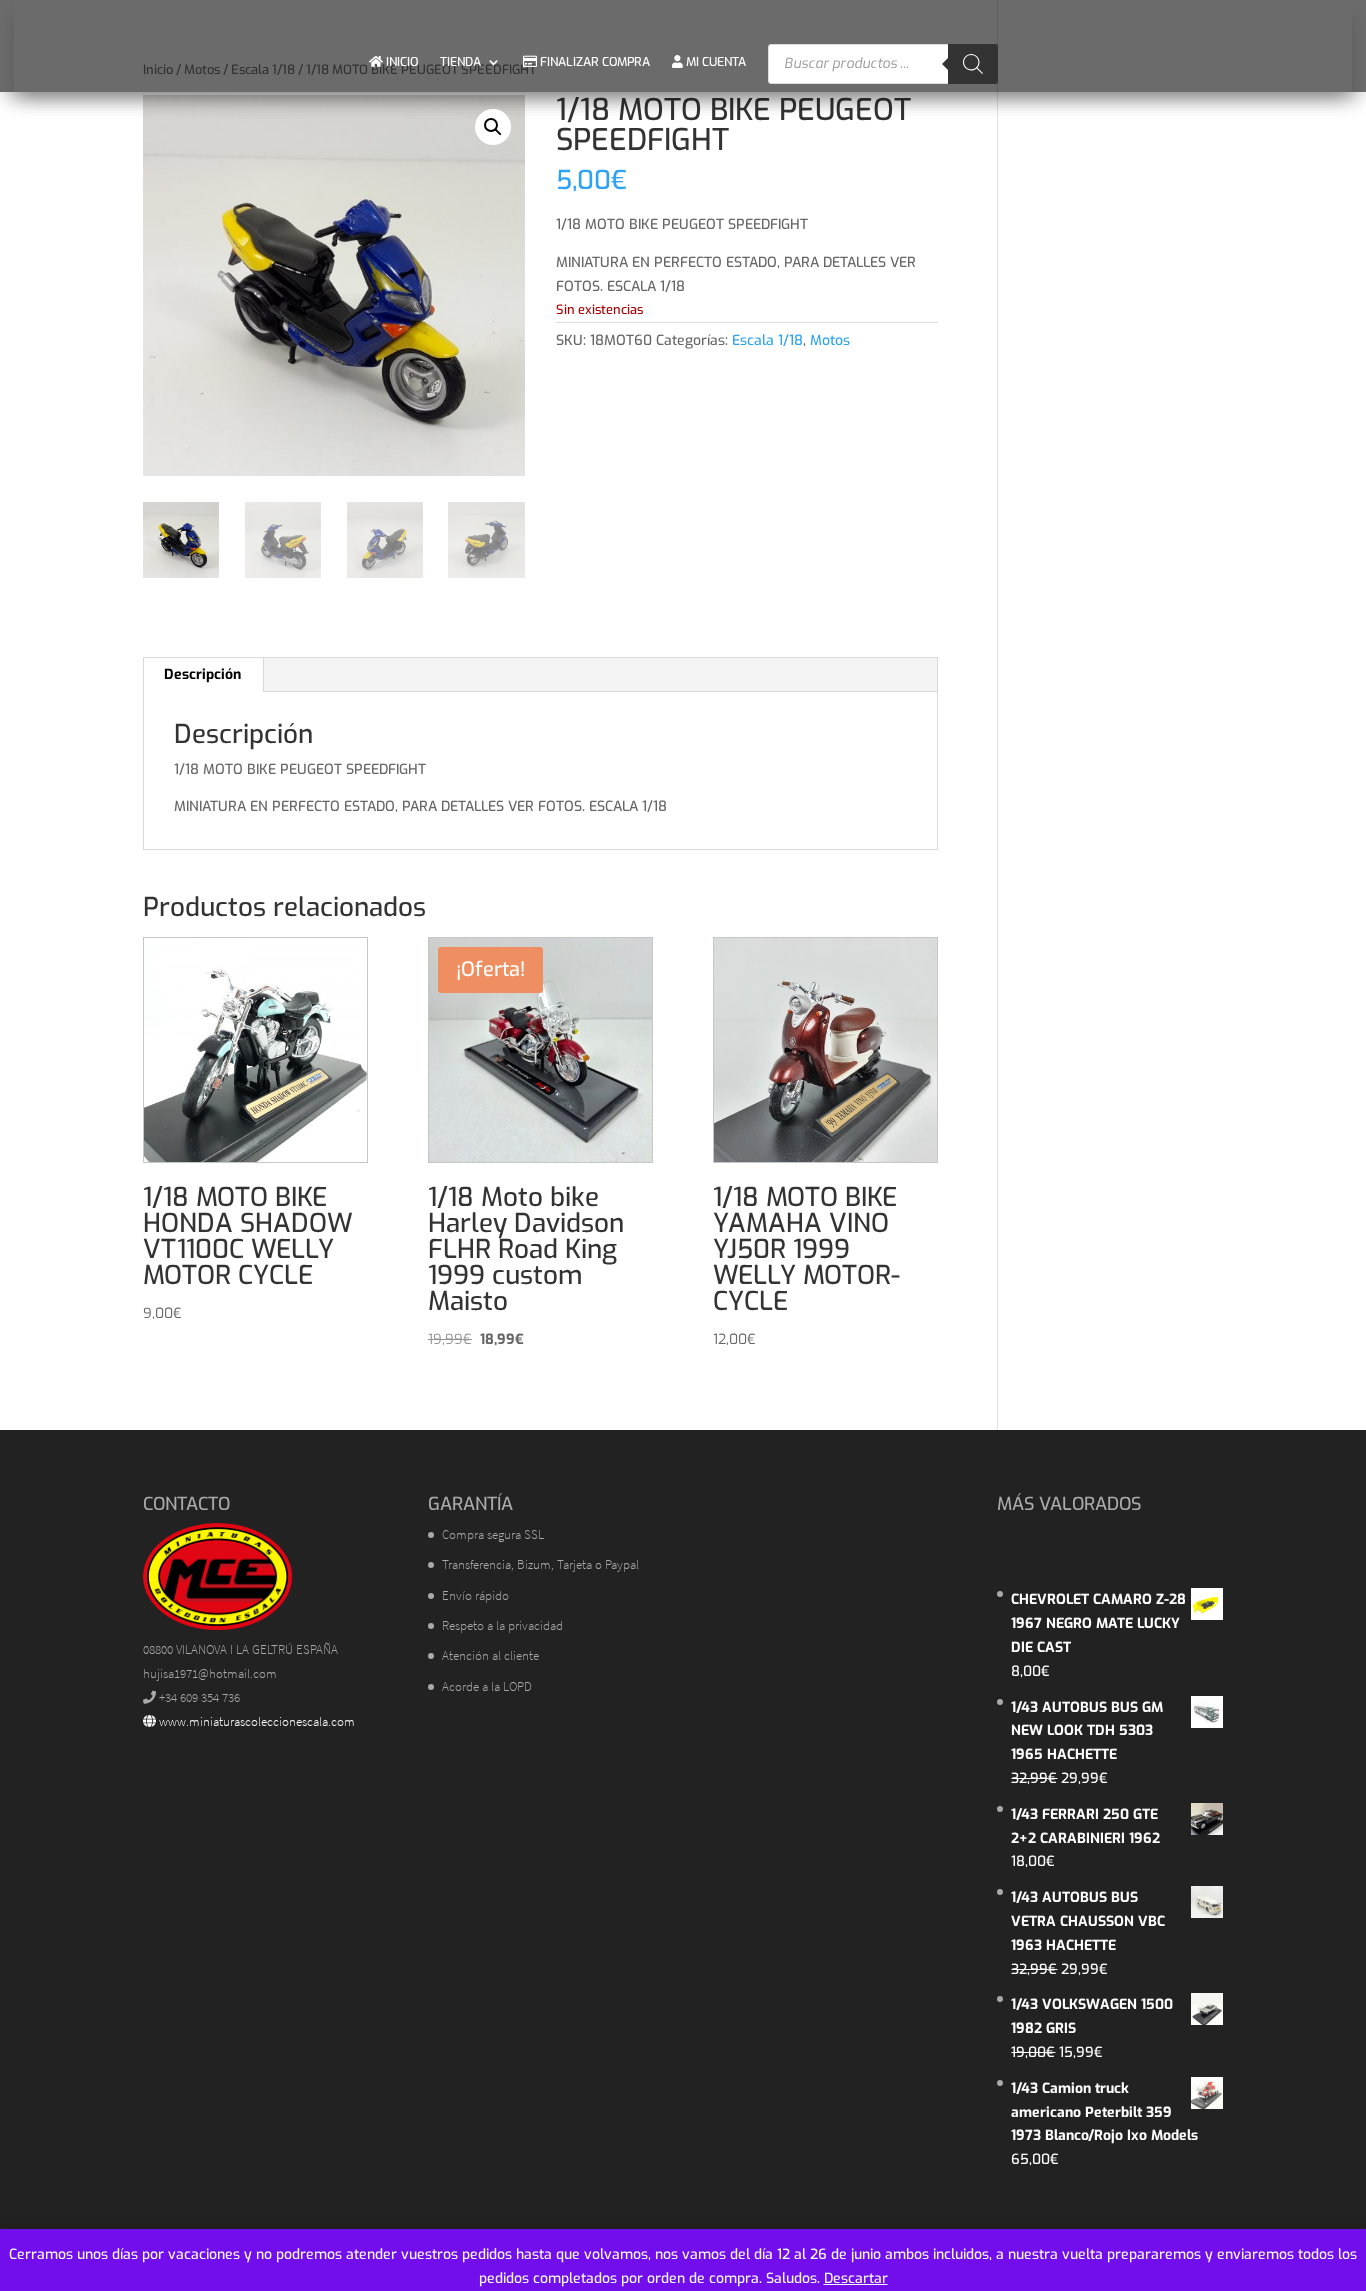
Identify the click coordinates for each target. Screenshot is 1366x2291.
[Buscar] (973, 64)
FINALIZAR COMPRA (593, 62)
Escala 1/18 (767, 340)
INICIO (400, 62)
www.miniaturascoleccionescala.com (255, 1721)
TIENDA (460, 62)
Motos (830, 340)
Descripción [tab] (202, 674)
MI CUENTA (714, 62)
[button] (493, 127)
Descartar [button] (856, 2278)
